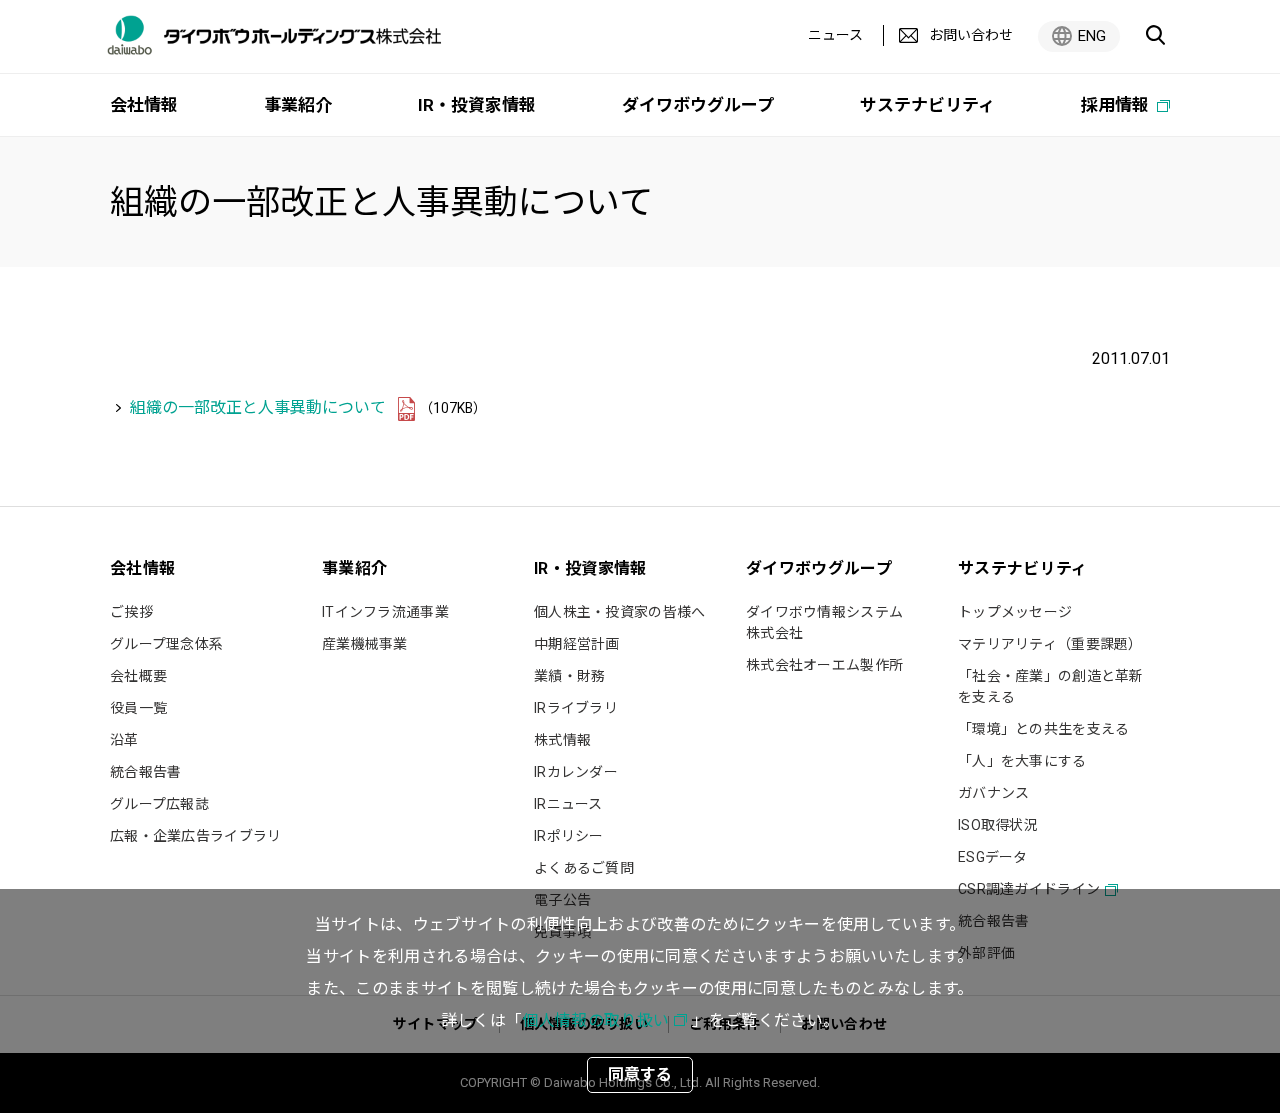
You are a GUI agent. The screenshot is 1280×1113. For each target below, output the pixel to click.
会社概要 (138, 676)
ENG (1092, 36)
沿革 (124, 740)
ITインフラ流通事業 (385, 612)
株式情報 (562, 740)
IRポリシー (569, 836)
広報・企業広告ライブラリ (195, 836)
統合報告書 (145, 772)
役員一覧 (138, 708)
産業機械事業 (365, 644)
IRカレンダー (576, 772)
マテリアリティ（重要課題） (1050, 644)
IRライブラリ (576, 708)
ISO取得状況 (998, 825)
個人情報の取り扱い (595, 1020)
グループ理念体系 (166, 644)
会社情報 (144, 105)
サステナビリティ (927, 105)
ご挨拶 (131, 612)
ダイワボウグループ (698, 105)
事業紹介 (298, 105)
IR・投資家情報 (477, 105)
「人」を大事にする (1022, 761)
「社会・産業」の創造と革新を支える (1051, 686)
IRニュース (568, 804)
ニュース (835, 35)
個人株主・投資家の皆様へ (619, 612)
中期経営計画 (577, 644)
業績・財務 (569, 676)
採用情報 (1117, 105)
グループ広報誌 (159, 804)
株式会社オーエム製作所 (824, 665)
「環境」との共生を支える (1043, 729)
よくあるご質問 (584, 868)
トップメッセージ (1015, 612)
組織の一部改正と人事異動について (258, 407)
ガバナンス (993, 793)
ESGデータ (993, 857)
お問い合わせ (971, 35)
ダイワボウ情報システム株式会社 (824, 622)
